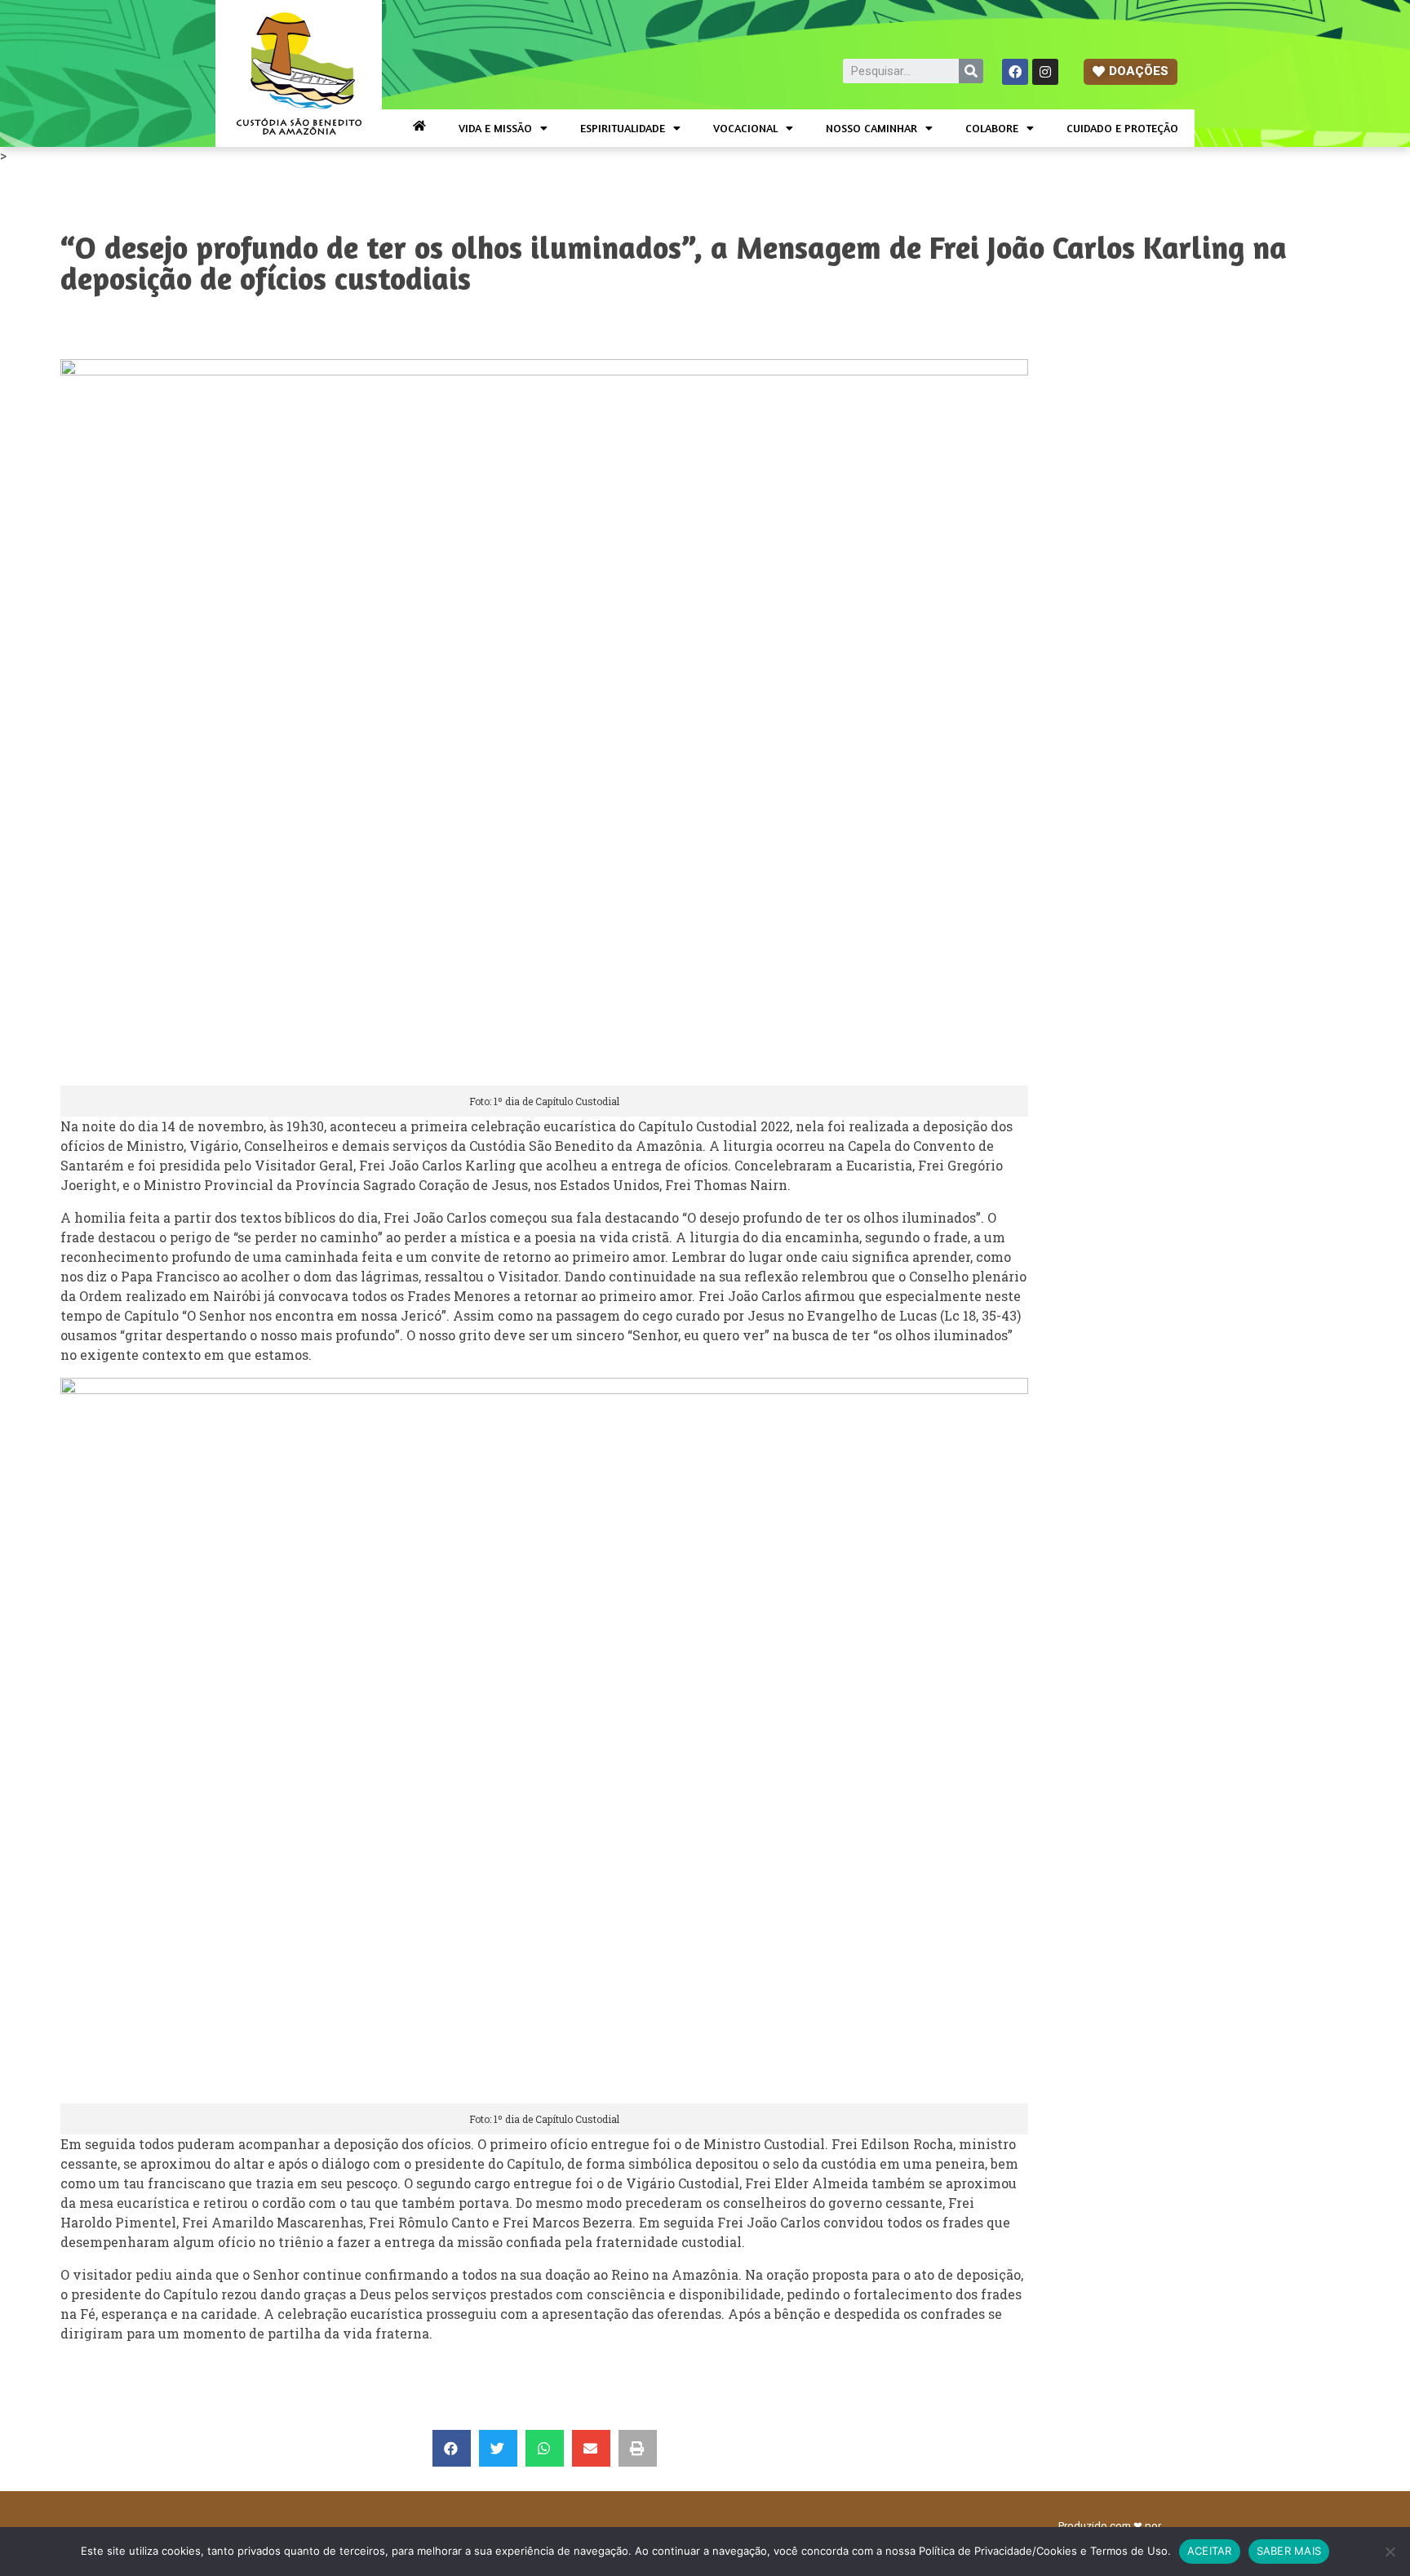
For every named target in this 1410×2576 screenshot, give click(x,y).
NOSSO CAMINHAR (871, 128)
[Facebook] (1015, 72)
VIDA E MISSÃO (495, 128)
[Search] (971, 71)
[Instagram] (1045, 72)
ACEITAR (1210, 2551)
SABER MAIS (1289, 2551)
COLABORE (992, 128)
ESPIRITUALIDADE (623, 128)
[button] (1131, 72)
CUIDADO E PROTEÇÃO (1122, 128)
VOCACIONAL (745, 128)
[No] (1390, 2552)
